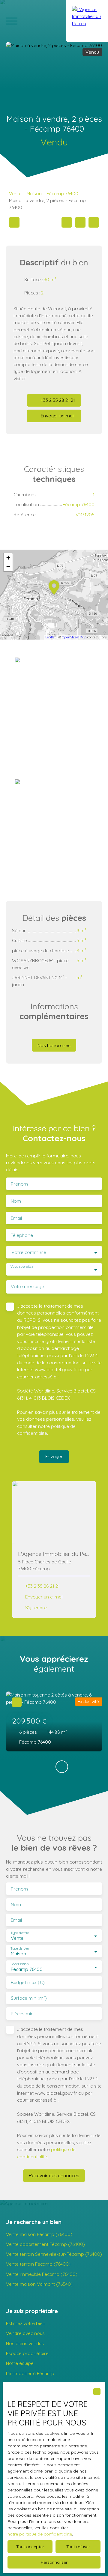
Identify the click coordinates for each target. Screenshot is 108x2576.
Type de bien (20, 1949)
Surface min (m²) (29, 1998)
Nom (16, 1201)
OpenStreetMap (74, 637)
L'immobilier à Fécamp (30, 2373)
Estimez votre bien (26, 2323)
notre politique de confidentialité (40, 2534)
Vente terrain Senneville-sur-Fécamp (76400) (54, 2254)
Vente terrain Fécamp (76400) (38, 2264)
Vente (15, 193)
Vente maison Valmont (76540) (39, 2284)
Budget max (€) (28, 1982)
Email (16, 1218)
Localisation (19, 1964)
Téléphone (22, 1235)
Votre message (27, 1287)
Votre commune (29, 1252)
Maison (34, 193)
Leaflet (51, 637)
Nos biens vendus (25, 2343)
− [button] (8, 567)
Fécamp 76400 (62, 193)
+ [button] (8, 558)
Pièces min (22, 2014)
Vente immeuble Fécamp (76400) (42, 2274)
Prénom (19, 1184)
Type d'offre (20, 1933)
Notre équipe (20, 2363)
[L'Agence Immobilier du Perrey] (87, 21)
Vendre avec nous (25, 2333)
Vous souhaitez (22, 1267)
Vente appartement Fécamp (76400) (45, 2244)
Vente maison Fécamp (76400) (39, 2234)
